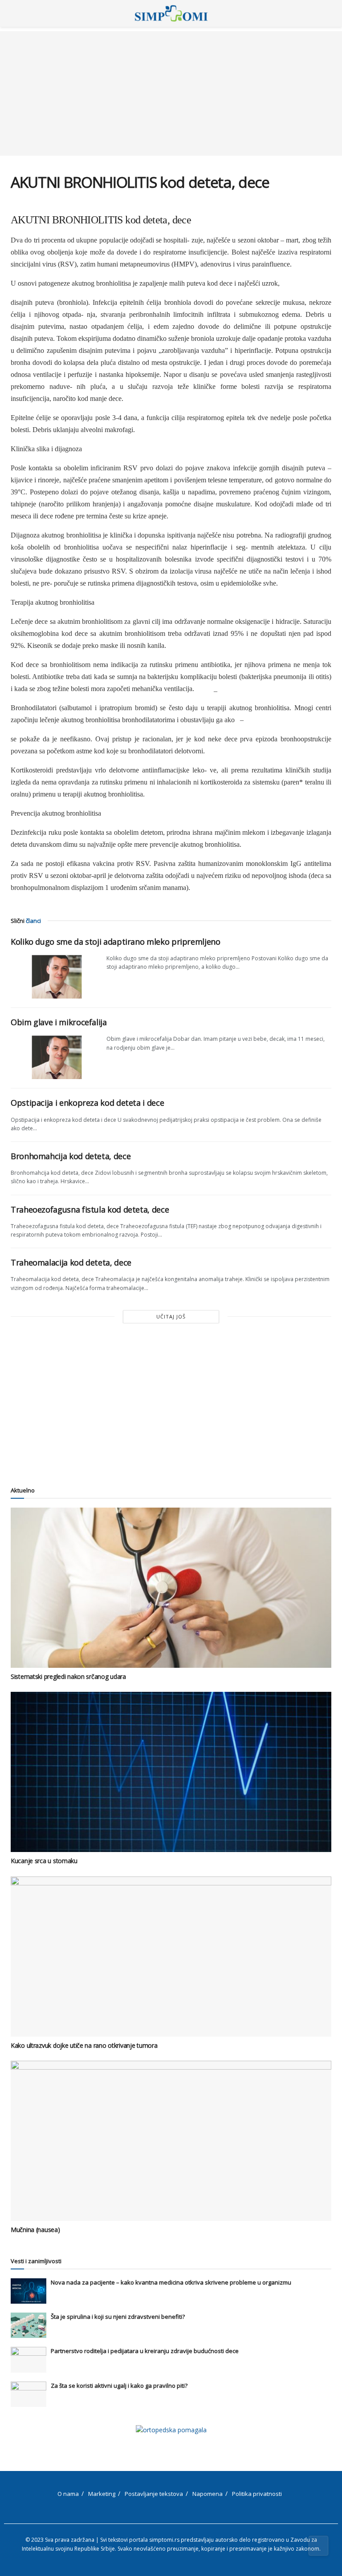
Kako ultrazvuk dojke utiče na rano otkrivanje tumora (84, 2045)
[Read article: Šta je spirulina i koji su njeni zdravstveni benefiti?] (28, 2325)
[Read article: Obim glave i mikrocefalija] (55, 1057)
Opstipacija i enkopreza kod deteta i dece (87, 1103)
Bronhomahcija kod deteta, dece (71, 1156)
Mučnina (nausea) (35, 2230)
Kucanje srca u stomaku (44, 1861)
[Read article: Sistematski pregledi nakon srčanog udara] (171, 1588)
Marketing (102, 2494)
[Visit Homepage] (171, 13)
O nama (68, 2494)
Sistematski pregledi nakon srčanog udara (68, 1676)
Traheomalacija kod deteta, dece (71, 1262)
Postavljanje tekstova (154, 2494)
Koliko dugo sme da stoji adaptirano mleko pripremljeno (116, 942)
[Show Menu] (14, 13)
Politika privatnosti (257, 2494)
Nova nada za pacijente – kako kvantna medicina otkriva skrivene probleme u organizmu (171, 2282)
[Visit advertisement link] (171, 2430)
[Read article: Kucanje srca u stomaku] (171, 1772)
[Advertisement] (171, 93)
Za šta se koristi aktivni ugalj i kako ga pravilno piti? (119, 2386)
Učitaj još (171, 1316)
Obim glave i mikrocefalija (59, 1022)
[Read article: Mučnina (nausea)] (171, 2141)
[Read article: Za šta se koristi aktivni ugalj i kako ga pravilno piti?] (28, 2394)
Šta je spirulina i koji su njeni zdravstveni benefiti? (118, 2317)
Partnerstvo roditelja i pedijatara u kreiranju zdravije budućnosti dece (145, 2351)
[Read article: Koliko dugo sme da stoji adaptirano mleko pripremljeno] (55, 976)
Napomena (208, 2494)
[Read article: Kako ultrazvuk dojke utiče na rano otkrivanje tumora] (171, 1957)
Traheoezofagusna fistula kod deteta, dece (90, 1209)
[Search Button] (328, 13)
